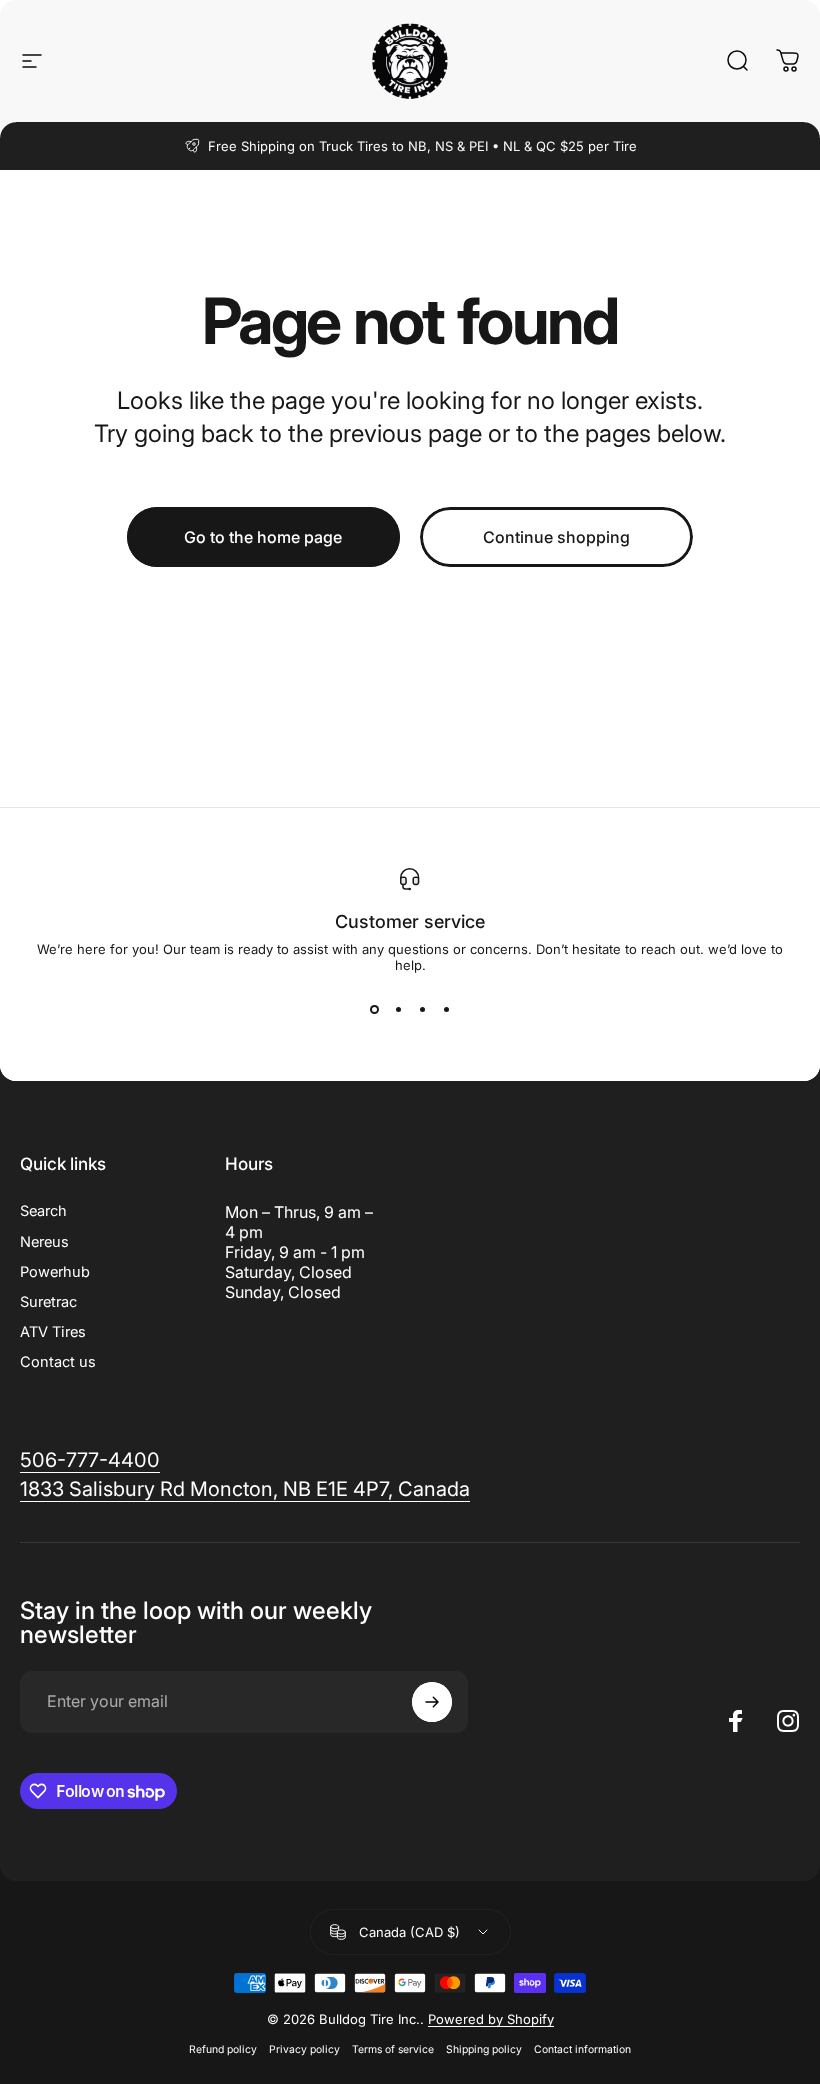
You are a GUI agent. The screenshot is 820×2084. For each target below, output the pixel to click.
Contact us (58, 1362)
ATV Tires (53, 1332)
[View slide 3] (422, 1009)
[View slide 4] (446, 1009)
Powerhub (55, 1272)
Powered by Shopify (491, 2019)
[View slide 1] (374, 1009)
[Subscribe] (432, 1702)
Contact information (582, 2049)
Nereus (44, 1242)
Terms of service (393, 2049)
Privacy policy (304, 2049)
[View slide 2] (398, 1009)
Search (43, 1211)
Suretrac (48, 1302)
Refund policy (223, 2049)
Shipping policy (484, 2049)
